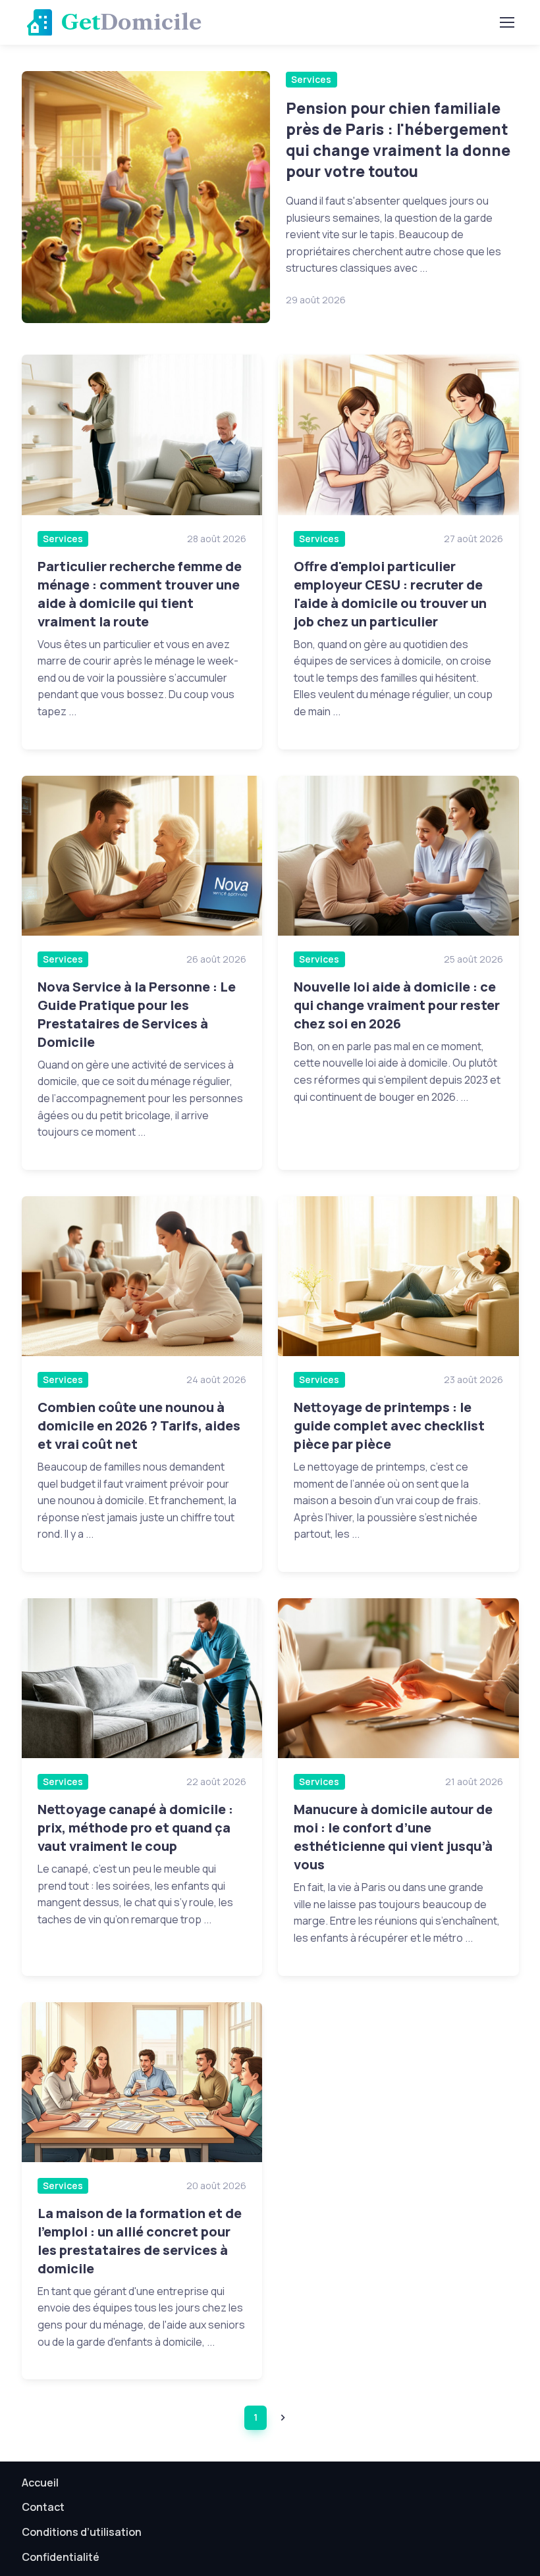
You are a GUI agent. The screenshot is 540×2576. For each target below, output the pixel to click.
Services (311, 79)
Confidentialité (61, 2557)
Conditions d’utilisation (82, 2532)
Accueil (40, 2483)
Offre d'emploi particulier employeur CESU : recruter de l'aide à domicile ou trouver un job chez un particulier (390, 594)
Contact (43, 2507)
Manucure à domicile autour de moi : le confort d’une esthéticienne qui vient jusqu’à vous (393, 1837)
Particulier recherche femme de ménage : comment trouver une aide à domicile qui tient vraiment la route (140, 594)
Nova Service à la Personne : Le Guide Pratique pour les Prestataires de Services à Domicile (137, 1014)
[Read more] (146, 197)
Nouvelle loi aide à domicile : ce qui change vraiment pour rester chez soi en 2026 (397, 1005)
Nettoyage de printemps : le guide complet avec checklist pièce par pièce (389, 1426)
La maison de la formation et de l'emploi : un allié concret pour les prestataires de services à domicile (140, 2241)
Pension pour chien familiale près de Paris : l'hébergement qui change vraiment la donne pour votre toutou (398, 140)
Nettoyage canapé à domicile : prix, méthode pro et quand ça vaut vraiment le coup (135, 1828)
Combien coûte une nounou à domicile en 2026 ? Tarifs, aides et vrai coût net (139, 1426)
